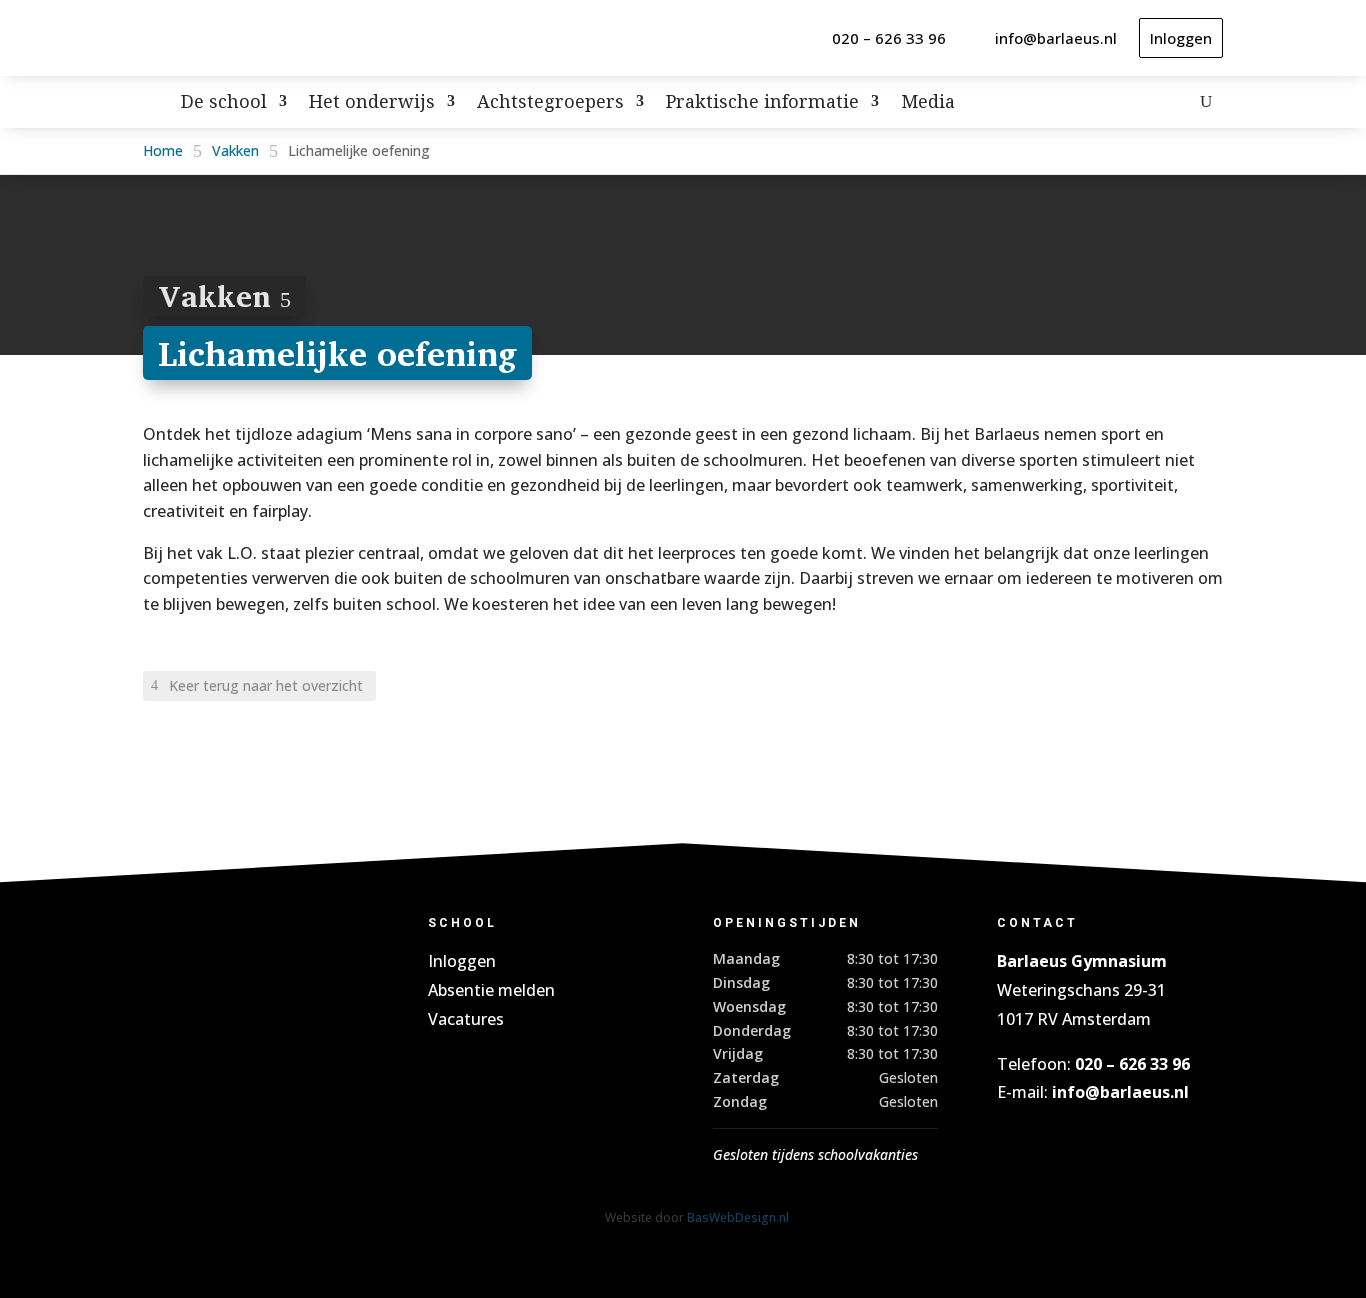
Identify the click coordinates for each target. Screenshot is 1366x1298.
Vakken (235, 150)
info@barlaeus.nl (1056, 38)
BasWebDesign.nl (738, 1217)
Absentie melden (491, 990)
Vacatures (466, 1019)
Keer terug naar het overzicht (266, 685)
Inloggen (1181, 38)
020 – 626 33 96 (889, 38)
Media (928, 103)
